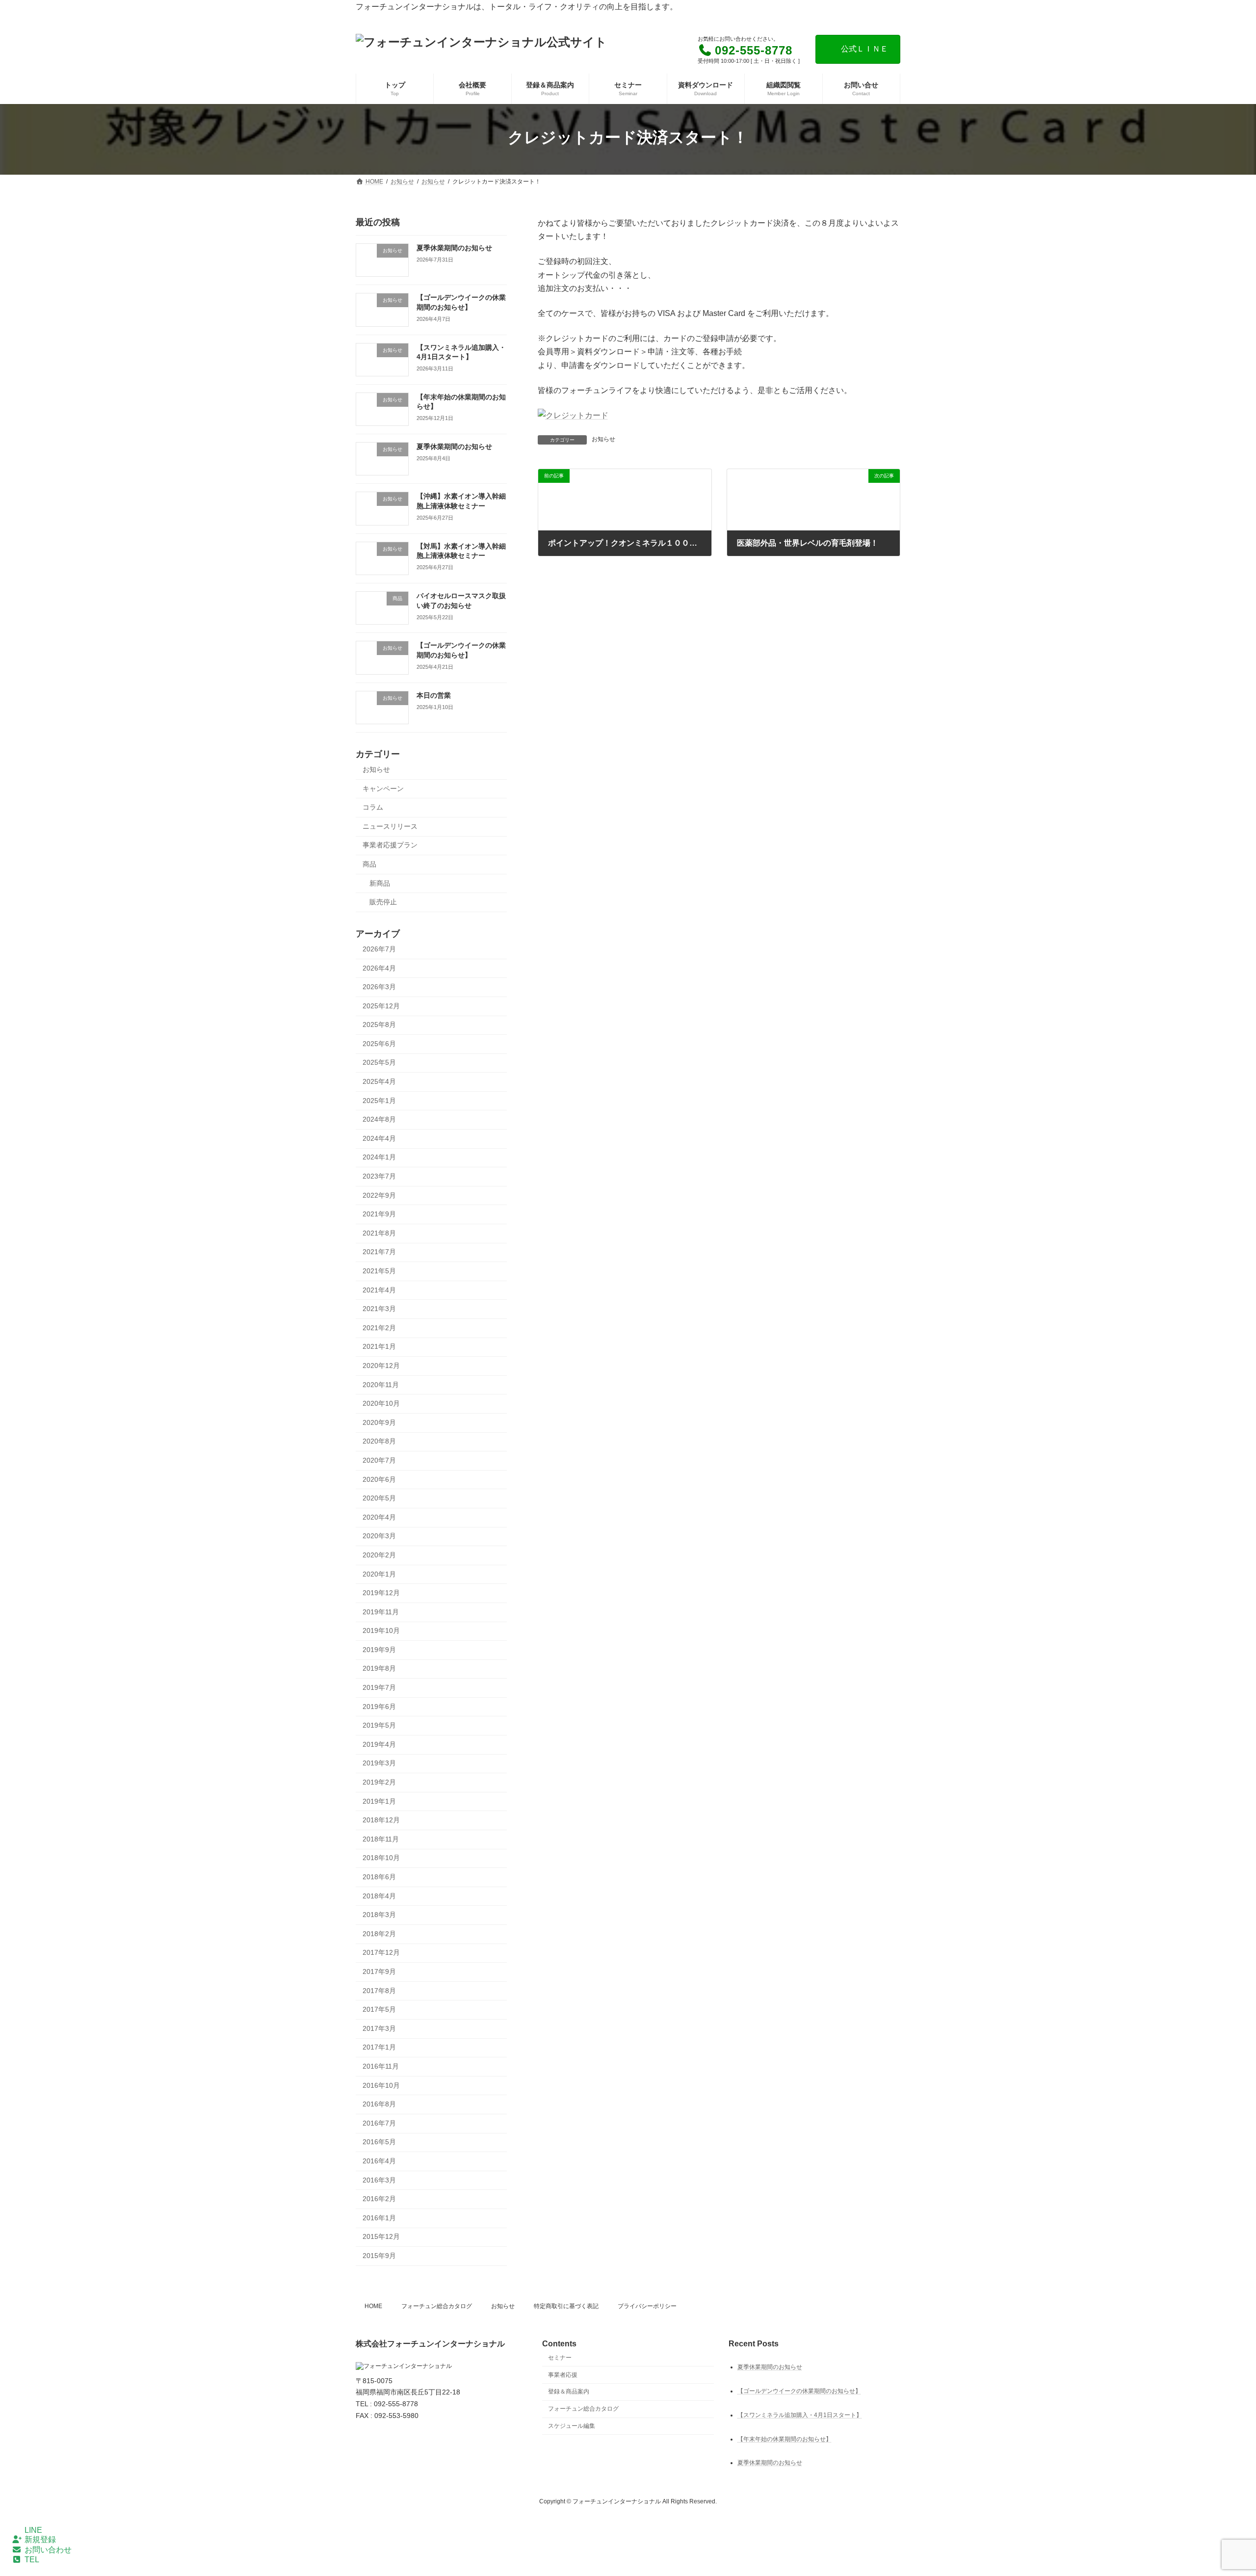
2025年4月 (379, 1081)
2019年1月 (379, 1801)
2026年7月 (379, 949)
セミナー (560, 2357)
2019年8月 (379, 1668)
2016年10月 (381, 2085)
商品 (369, 864)
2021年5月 (379, 1271)
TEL (32, 2560)
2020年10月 (381, 1403)
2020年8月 (379, 1441)
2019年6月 (379, 1707)
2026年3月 (379, 987)
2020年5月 (379, 1498)
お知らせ (603, 439)
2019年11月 (381, 1612)
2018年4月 (379, 1896)
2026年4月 (379, 968)
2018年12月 (381, 1820)
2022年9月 (379, 1195)
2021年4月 (379, 1290)
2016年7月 (379, 2123)
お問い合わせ (48, 2550)
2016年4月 (379, 2161)
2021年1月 (379, 1346)
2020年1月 (379, 1574)
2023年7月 (379, 1176)
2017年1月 (379, 2047)
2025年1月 (379, 1101)
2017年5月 (379, 2009)
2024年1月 (379, 1157)
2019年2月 (379, 1782)
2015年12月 (381, 2236)
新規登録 (40, 2539)
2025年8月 (379, 1025)
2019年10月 (381, 1630)
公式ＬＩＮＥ (864, 49)
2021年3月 (379, 1309)
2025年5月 (379, 1062)
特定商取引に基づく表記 (566, 2306)
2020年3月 (379, 1536)
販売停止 (383, 902)
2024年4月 (379, 1138)
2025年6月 (379, 1044)
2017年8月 (379, 1991)
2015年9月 (379, 2256)
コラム (373, 807)
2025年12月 (381, 1006)
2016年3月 (379, 2180)
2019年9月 (379, 1650)
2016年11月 (381, 2066)
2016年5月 (379, 2142)
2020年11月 (381, 1385)
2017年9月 (379, 1971)
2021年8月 (379, 1233)
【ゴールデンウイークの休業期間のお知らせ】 (799, 2391)
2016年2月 (379, 2199)
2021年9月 (379, 1214)
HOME (373, 2306)
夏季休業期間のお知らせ (454, 248)
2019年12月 (381, 1593)
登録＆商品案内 (569, 2392)
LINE (33, 2530)
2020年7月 (379, 1460)
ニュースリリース (390, 826)
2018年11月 (381, 1839)
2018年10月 (381, 1858)
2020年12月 (381, 1366)
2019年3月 (379, 1763)
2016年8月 (379, 2104)
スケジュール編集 (572, 2426)
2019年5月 (379, 1725)
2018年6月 (379, 1877)
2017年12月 (381, 1952)
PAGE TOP (1219, 2490)
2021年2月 (379, 1328)
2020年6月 (379, 1479)
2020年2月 (379, 1555)
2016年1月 (379, 2218)
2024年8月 (379, 1119)
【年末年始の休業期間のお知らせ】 (785, 2439)
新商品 (380, 883)
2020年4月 (379, 1517)
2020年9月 (379, 1422)
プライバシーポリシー (647, 2306)
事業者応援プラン (390, 845)
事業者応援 (563, 2374)
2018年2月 (379, 1934)
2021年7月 (379, 1252)
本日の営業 (434, 695)
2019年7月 (379, 1687)
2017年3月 (379, 2028)
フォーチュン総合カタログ (437, 2306)
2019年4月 (379, 1744)
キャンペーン (383, 789)
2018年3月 (379, 1915)
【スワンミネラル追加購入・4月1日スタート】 (800, 2415)
